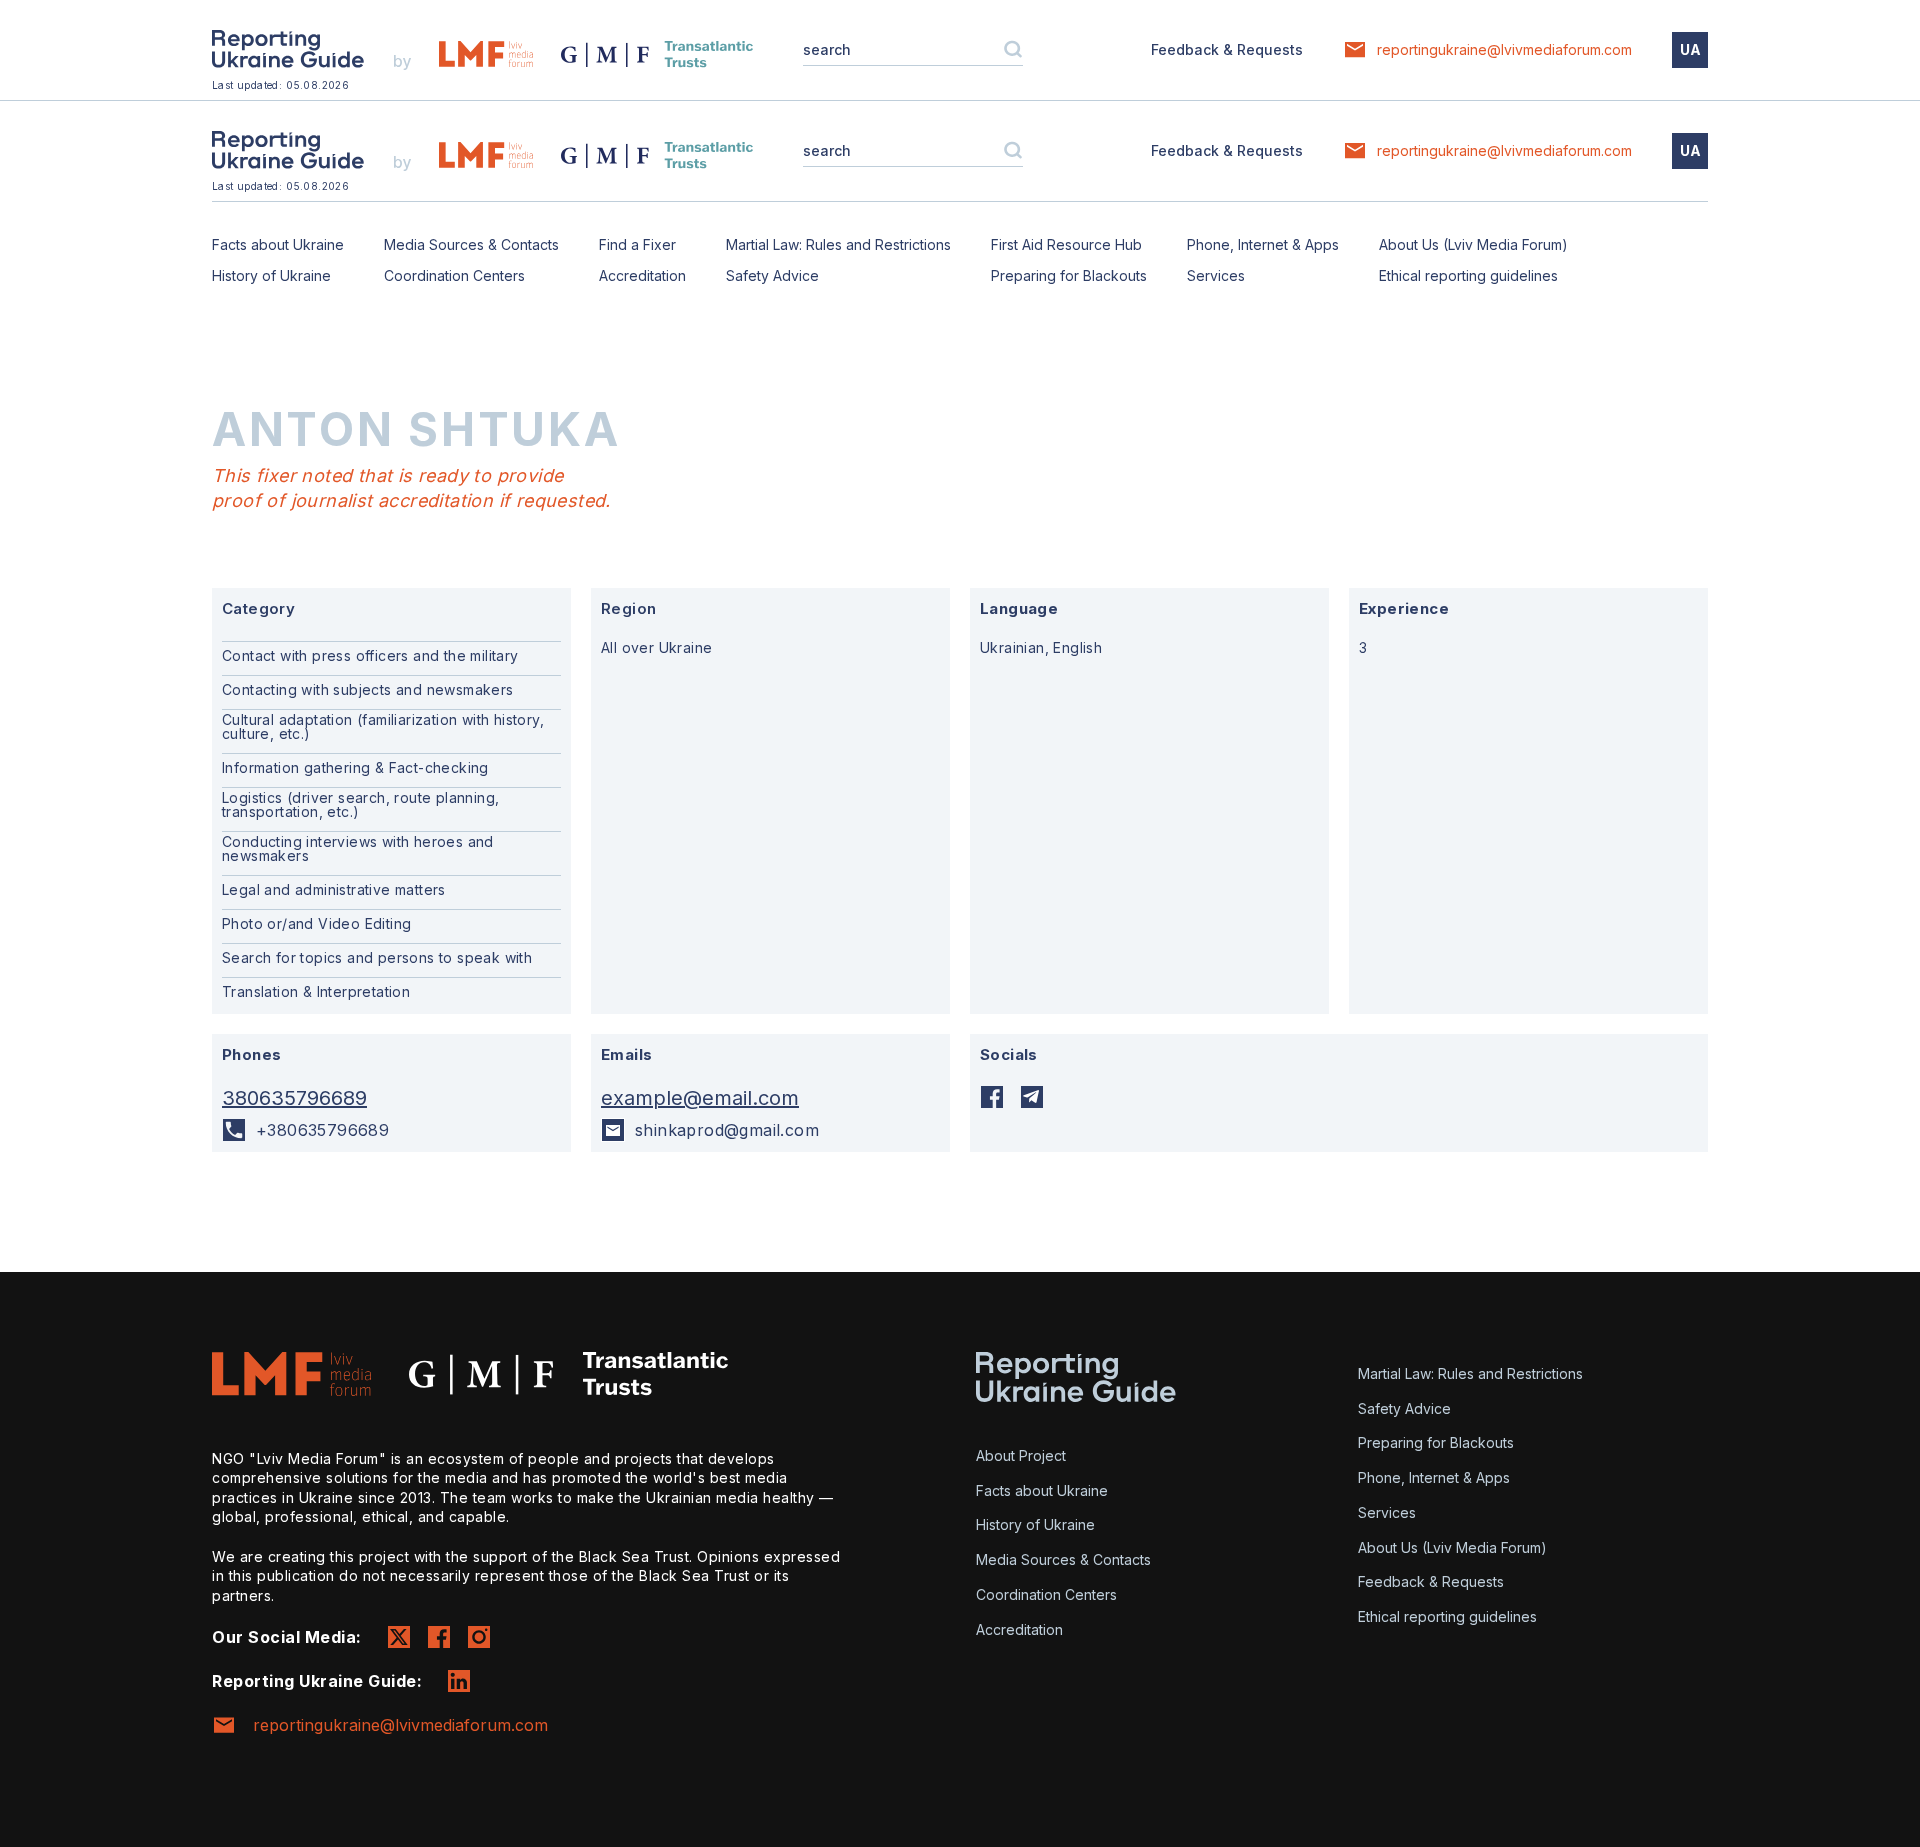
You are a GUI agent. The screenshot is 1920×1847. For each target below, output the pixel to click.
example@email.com (700, 1098)
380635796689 (294, 1098)
